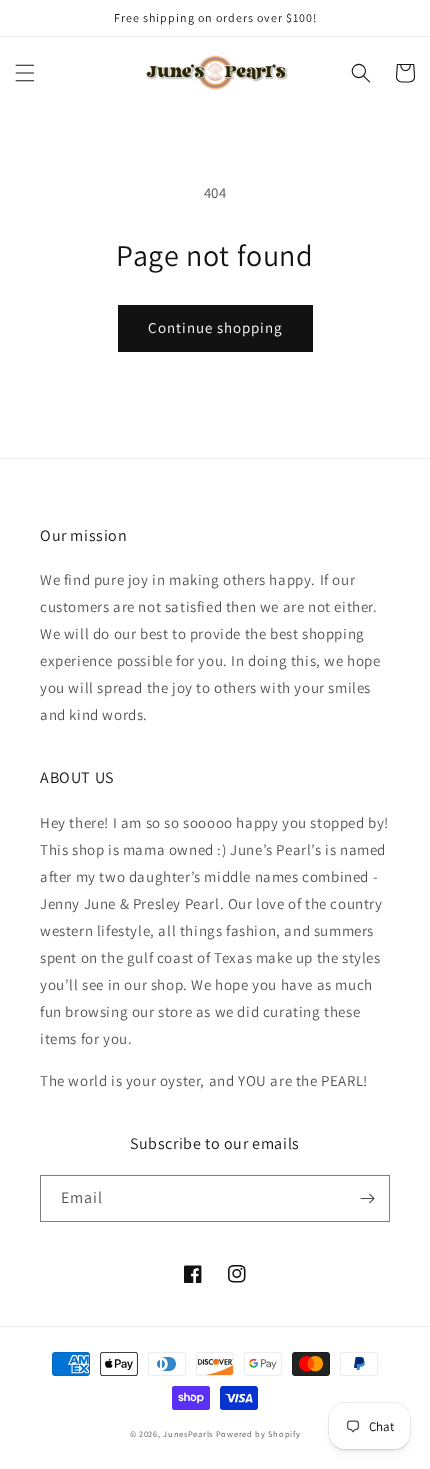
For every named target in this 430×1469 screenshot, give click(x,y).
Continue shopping (215, 327)
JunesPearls (188, 1433)
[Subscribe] (367, 1198)
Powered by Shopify (258, 1433)
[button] (25, 73)
